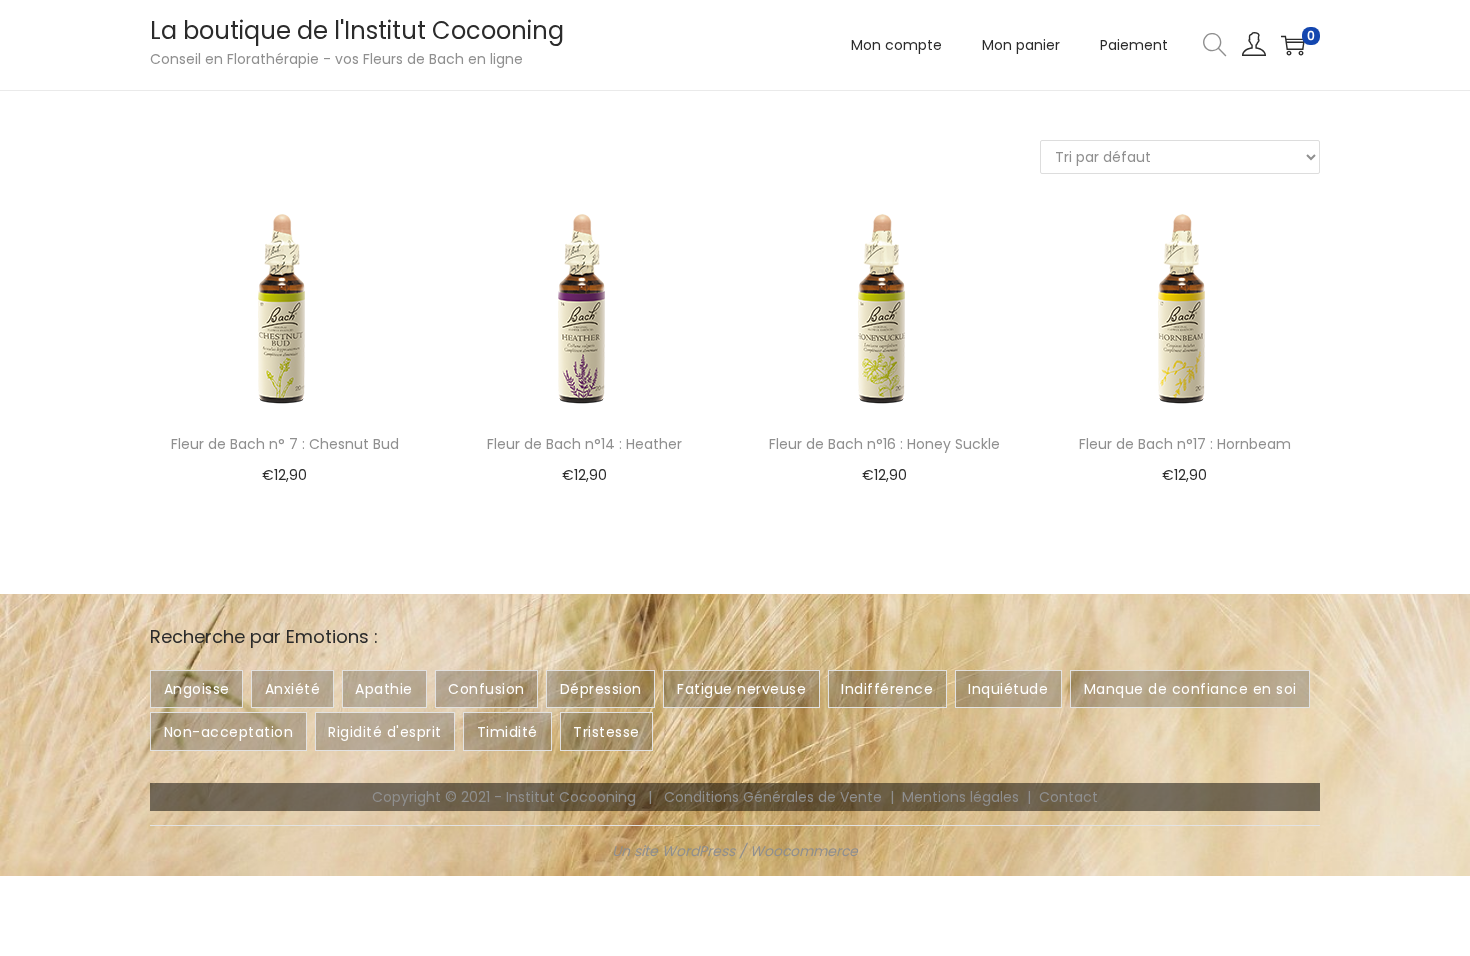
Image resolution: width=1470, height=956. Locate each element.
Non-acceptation (229, 732)
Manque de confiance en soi (1190, 689)
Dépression (601, 689)
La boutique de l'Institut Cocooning (357, 30)
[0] (1293, 45)
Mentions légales (960, 797)
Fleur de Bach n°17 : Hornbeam (1185, 444)
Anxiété (293, 689)
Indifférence (887, 689)
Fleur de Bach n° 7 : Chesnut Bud (285, 444)
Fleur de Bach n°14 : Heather (584, 444)
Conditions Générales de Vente (773, 797)
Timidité (507, 732)
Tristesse (606, 732)
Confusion (486, 689)
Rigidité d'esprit (385, 732)
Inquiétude (1008, 689)
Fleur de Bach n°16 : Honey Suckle (884, 444)
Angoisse (197, 689)
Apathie (384, 689)
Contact (1068, 797)
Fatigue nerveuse (741, 689)
